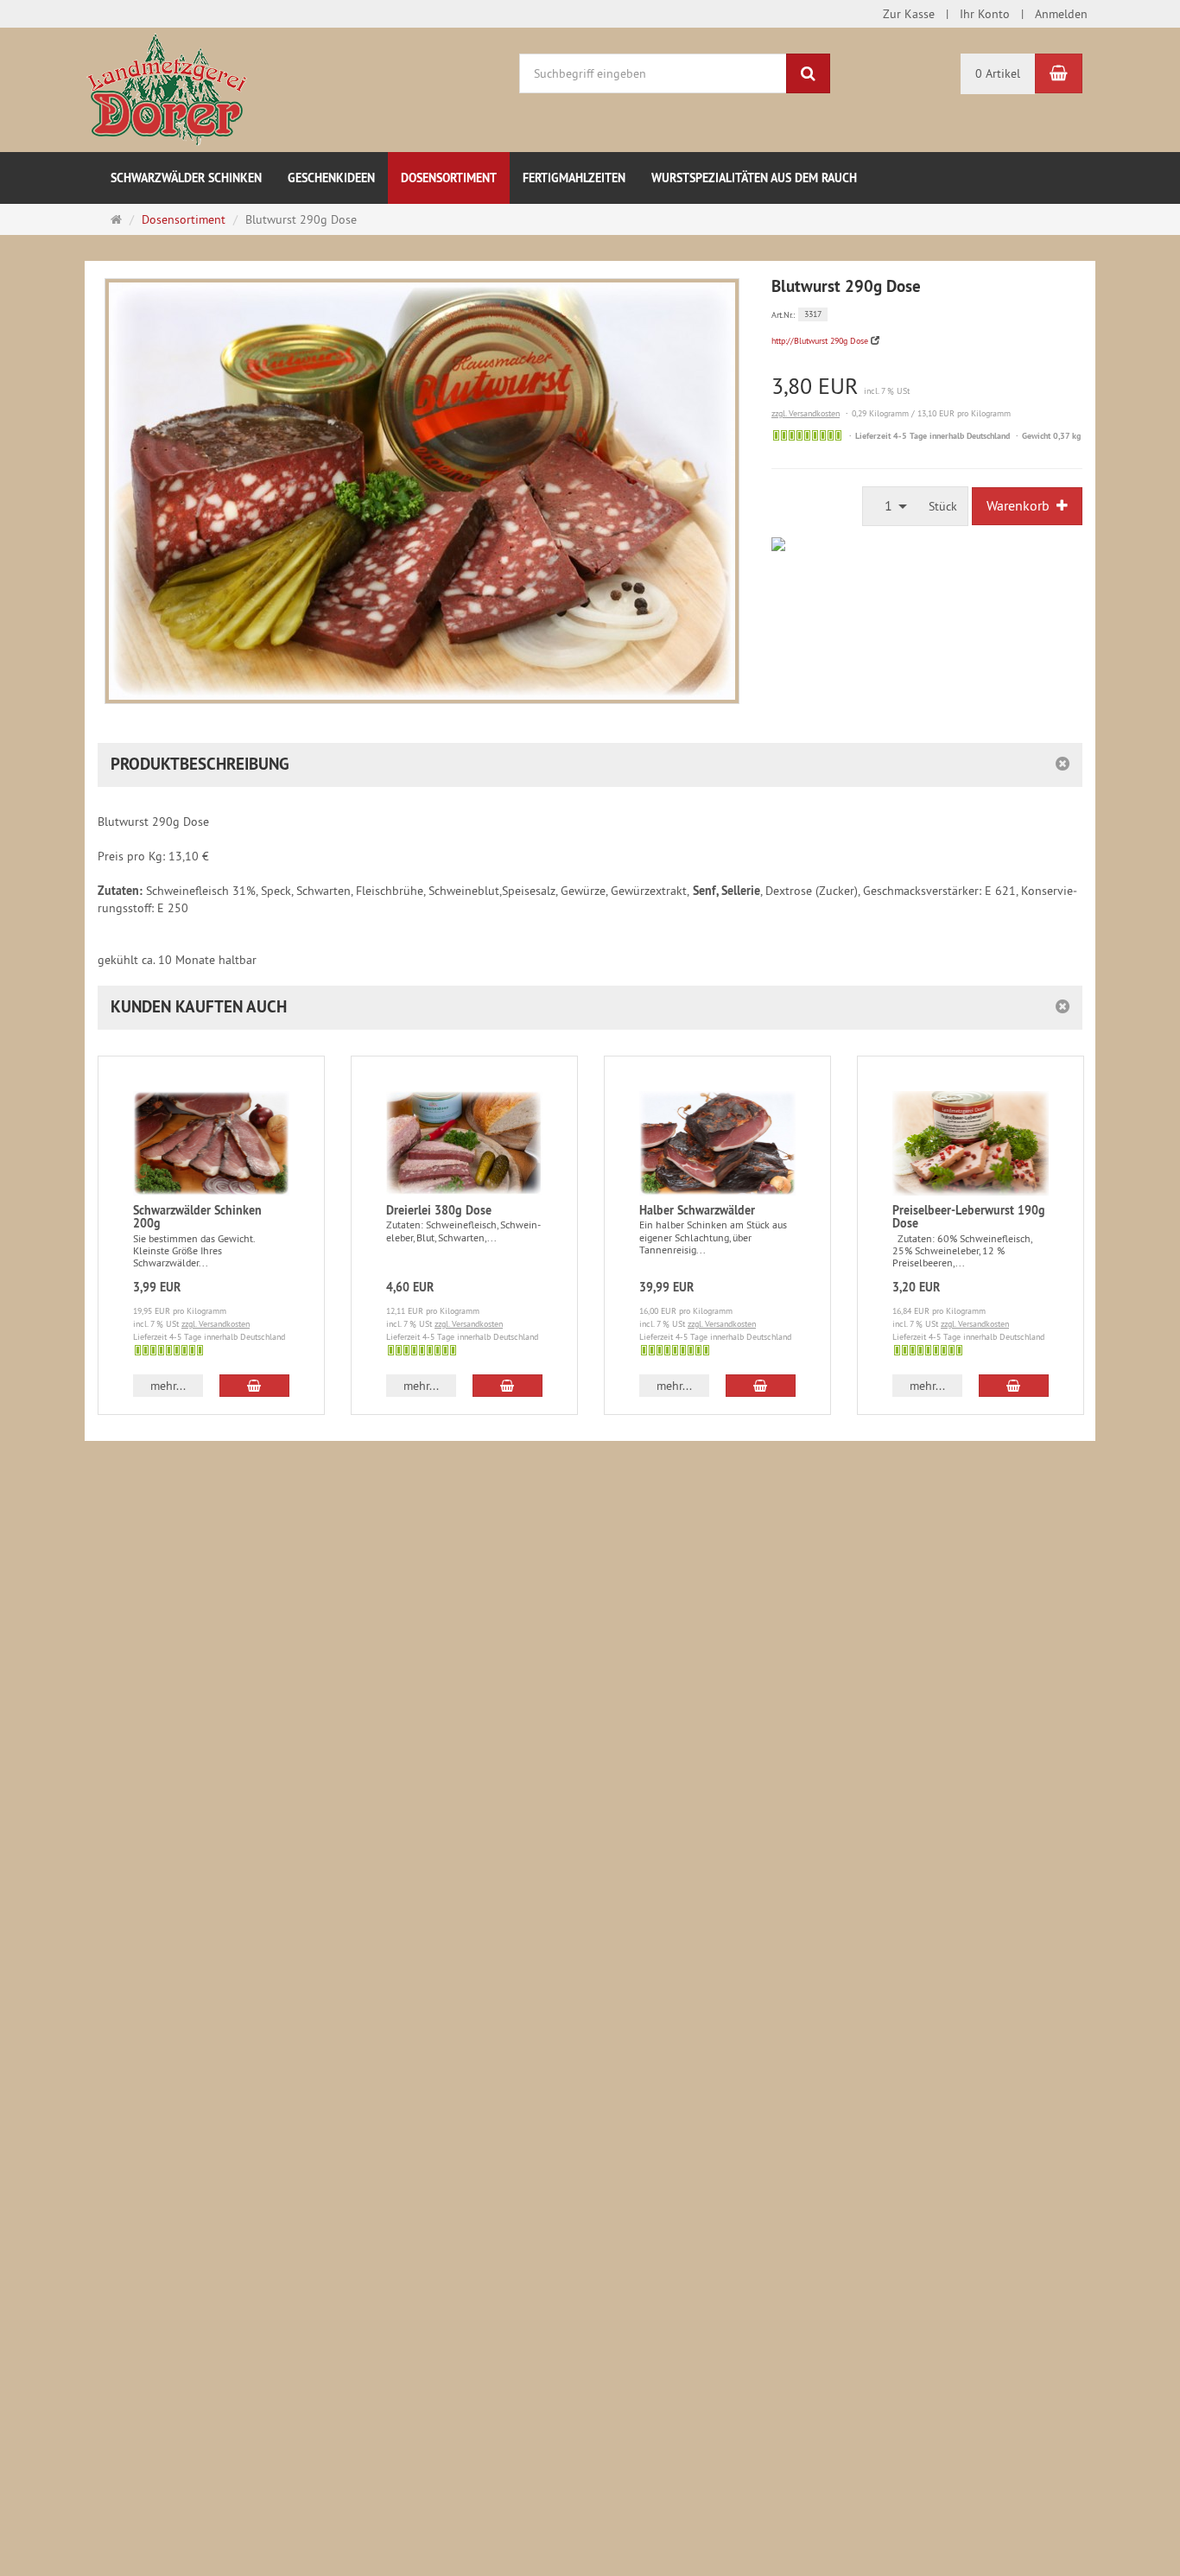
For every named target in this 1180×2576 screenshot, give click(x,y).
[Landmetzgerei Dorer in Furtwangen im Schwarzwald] (167, 89)
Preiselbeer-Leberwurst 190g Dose (969, 1217)
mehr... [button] (168, 1386)
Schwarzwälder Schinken (186, 178)
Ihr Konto (985, 14)
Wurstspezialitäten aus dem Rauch (754, 178)
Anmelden (1061, 14)
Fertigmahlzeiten (574, 178)
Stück (943, 506)
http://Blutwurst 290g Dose (820, 341)
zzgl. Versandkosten (806, 413)
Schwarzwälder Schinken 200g (197, 1217)
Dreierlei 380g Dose (439, 1210)
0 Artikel (998, 73)
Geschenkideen (331, 178)
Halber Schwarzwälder (697, 1210)
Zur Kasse (909, 14)
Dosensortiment (449, 178)
